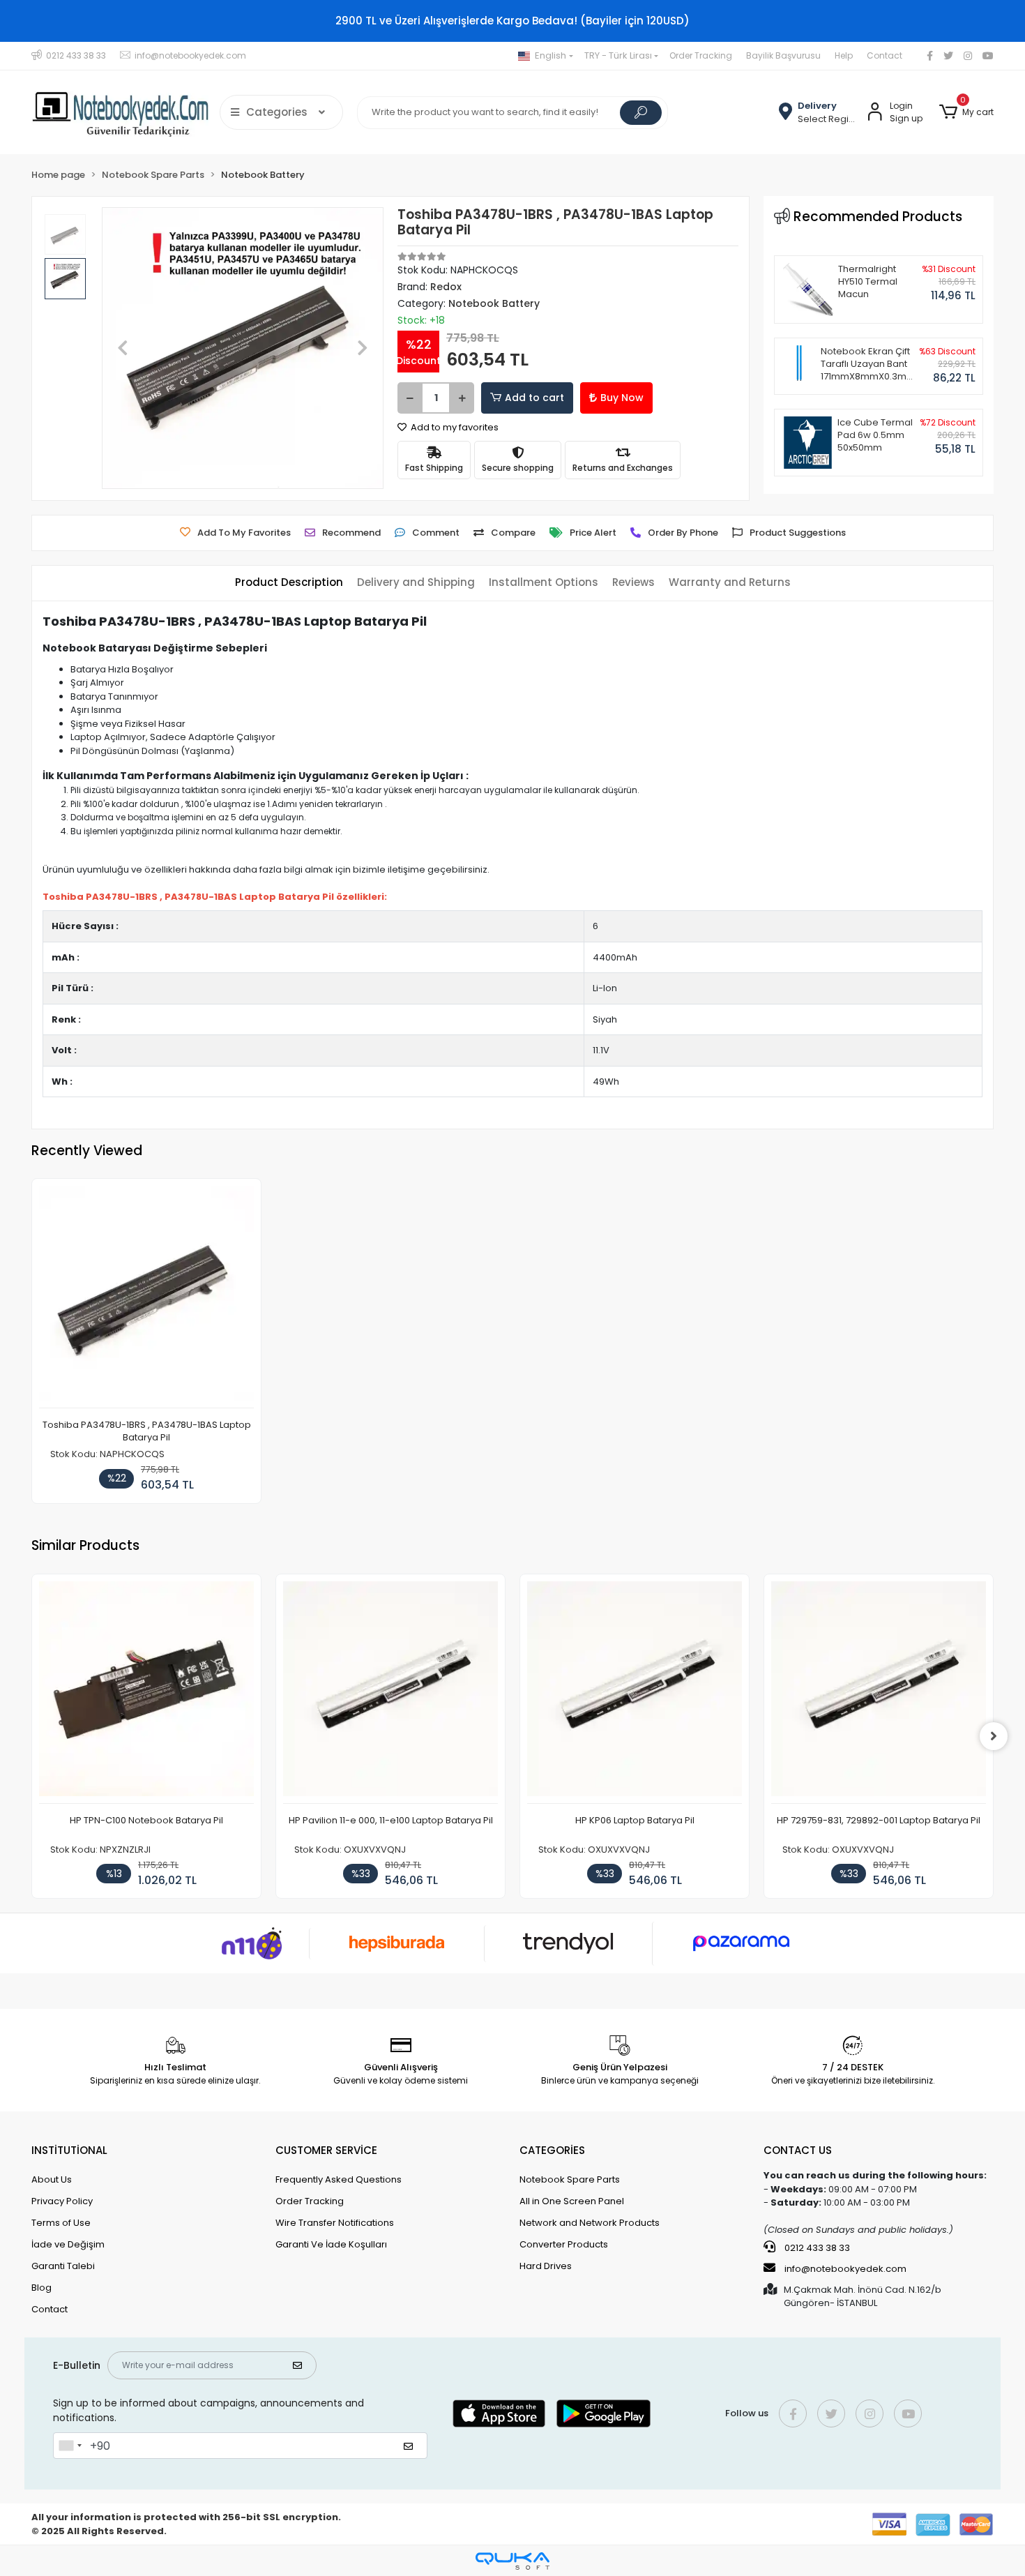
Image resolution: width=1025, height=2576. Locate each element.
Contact (884, 55)
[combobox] (70, 2446)
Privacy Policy (62, 2201)
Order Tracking (701, 55)
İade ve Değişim (68, 2244)
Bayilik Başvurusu (783, 55)
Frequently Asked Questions (339, 2179)
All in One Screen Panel (572, 2201)
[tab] (289, 583)
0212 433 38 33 (816, 2248)
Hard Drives (546, 2266)
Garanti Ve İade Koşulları (331, 2244)
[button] (966, 112)
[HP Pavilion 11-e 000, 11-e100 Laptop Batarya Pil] (390, 1693)
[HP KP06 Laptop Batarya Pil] (635, 1693)
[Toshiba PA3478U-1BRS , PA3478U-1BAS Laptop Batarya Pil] (146, 1297)
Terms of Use (61, 2223)
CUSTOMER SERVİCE (326, 2150)
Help (844, 55)
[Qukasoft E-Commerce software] (512, 2561)
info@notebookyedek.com (845, 2269)
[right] (994, 1736)
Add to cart (534, 398)
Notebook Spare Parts (570, 2179)
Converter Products (564, 2244)
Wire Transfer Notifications (335, 2223)
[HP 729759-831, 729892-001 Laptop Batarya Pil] (879, 1693)
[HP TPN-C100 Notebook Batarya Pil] (146, 1693)
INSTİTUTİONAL (69, 2150)
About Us (52, 2179)
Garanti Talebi (63, 2266)
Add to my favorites (454, 427)
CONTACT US (798, 2150)
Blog (41, 2288)
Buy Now (622, 398)
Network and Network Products (590, 2223)
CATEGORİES (552, 2150)
